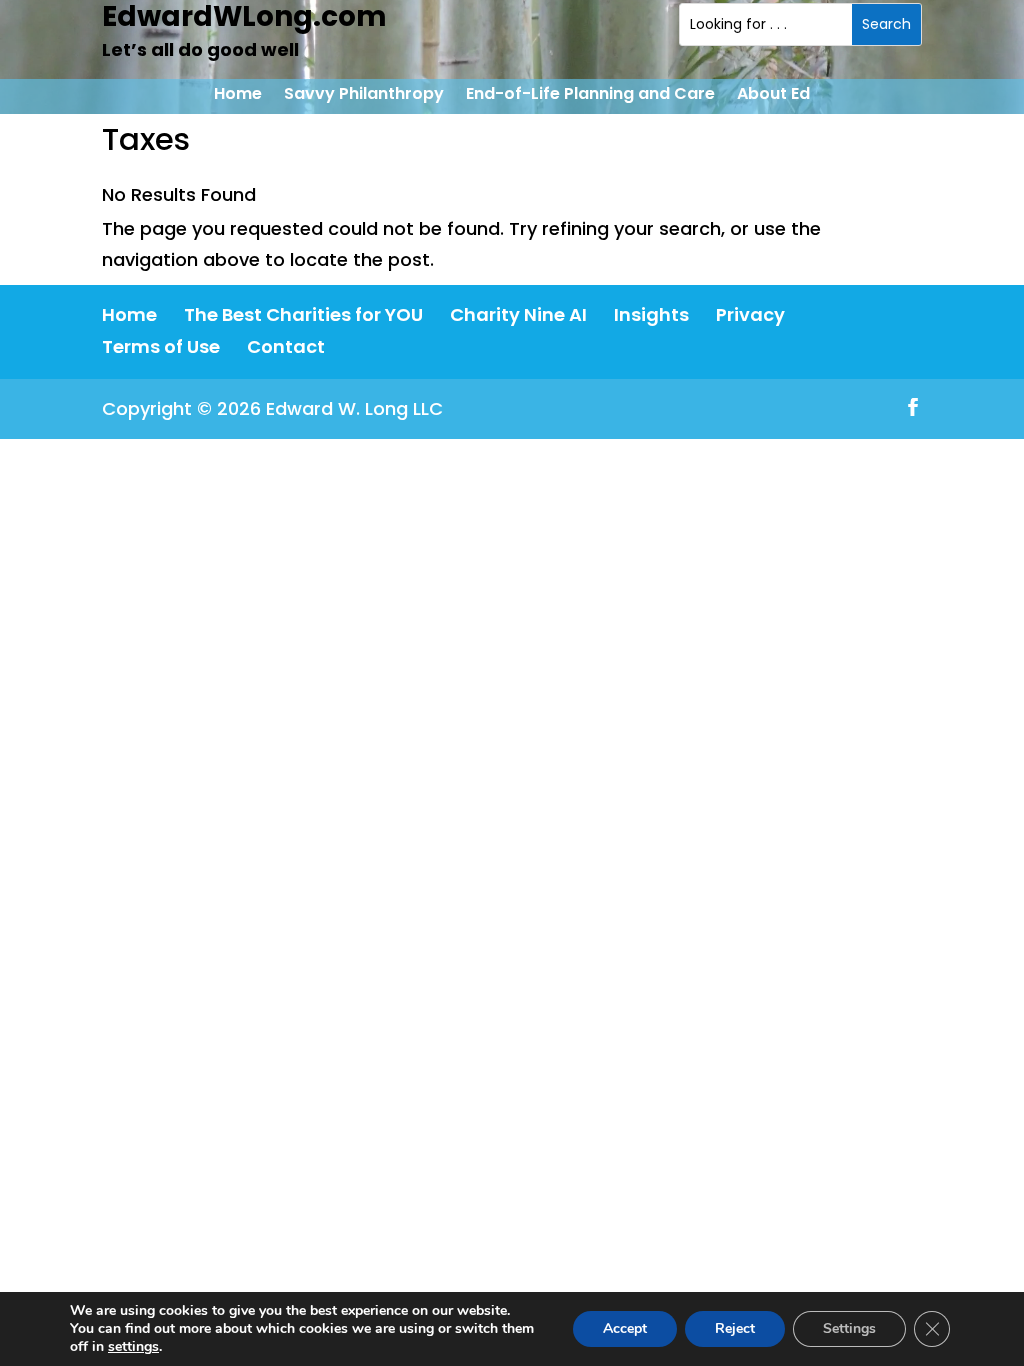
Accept (625, 1328)
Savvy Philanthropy (364, 96)
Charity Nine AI (518, 314)
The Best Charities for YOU (303, 314)
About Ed (773, 96)
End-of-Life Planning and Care (590, 96)
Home (238, 96)
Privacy (750, 314)
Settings (849, 1328)
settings (133, 1347)
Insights (651, 314)
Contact (286, 346)
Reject (735, 1328)
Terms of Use (161, 346)
